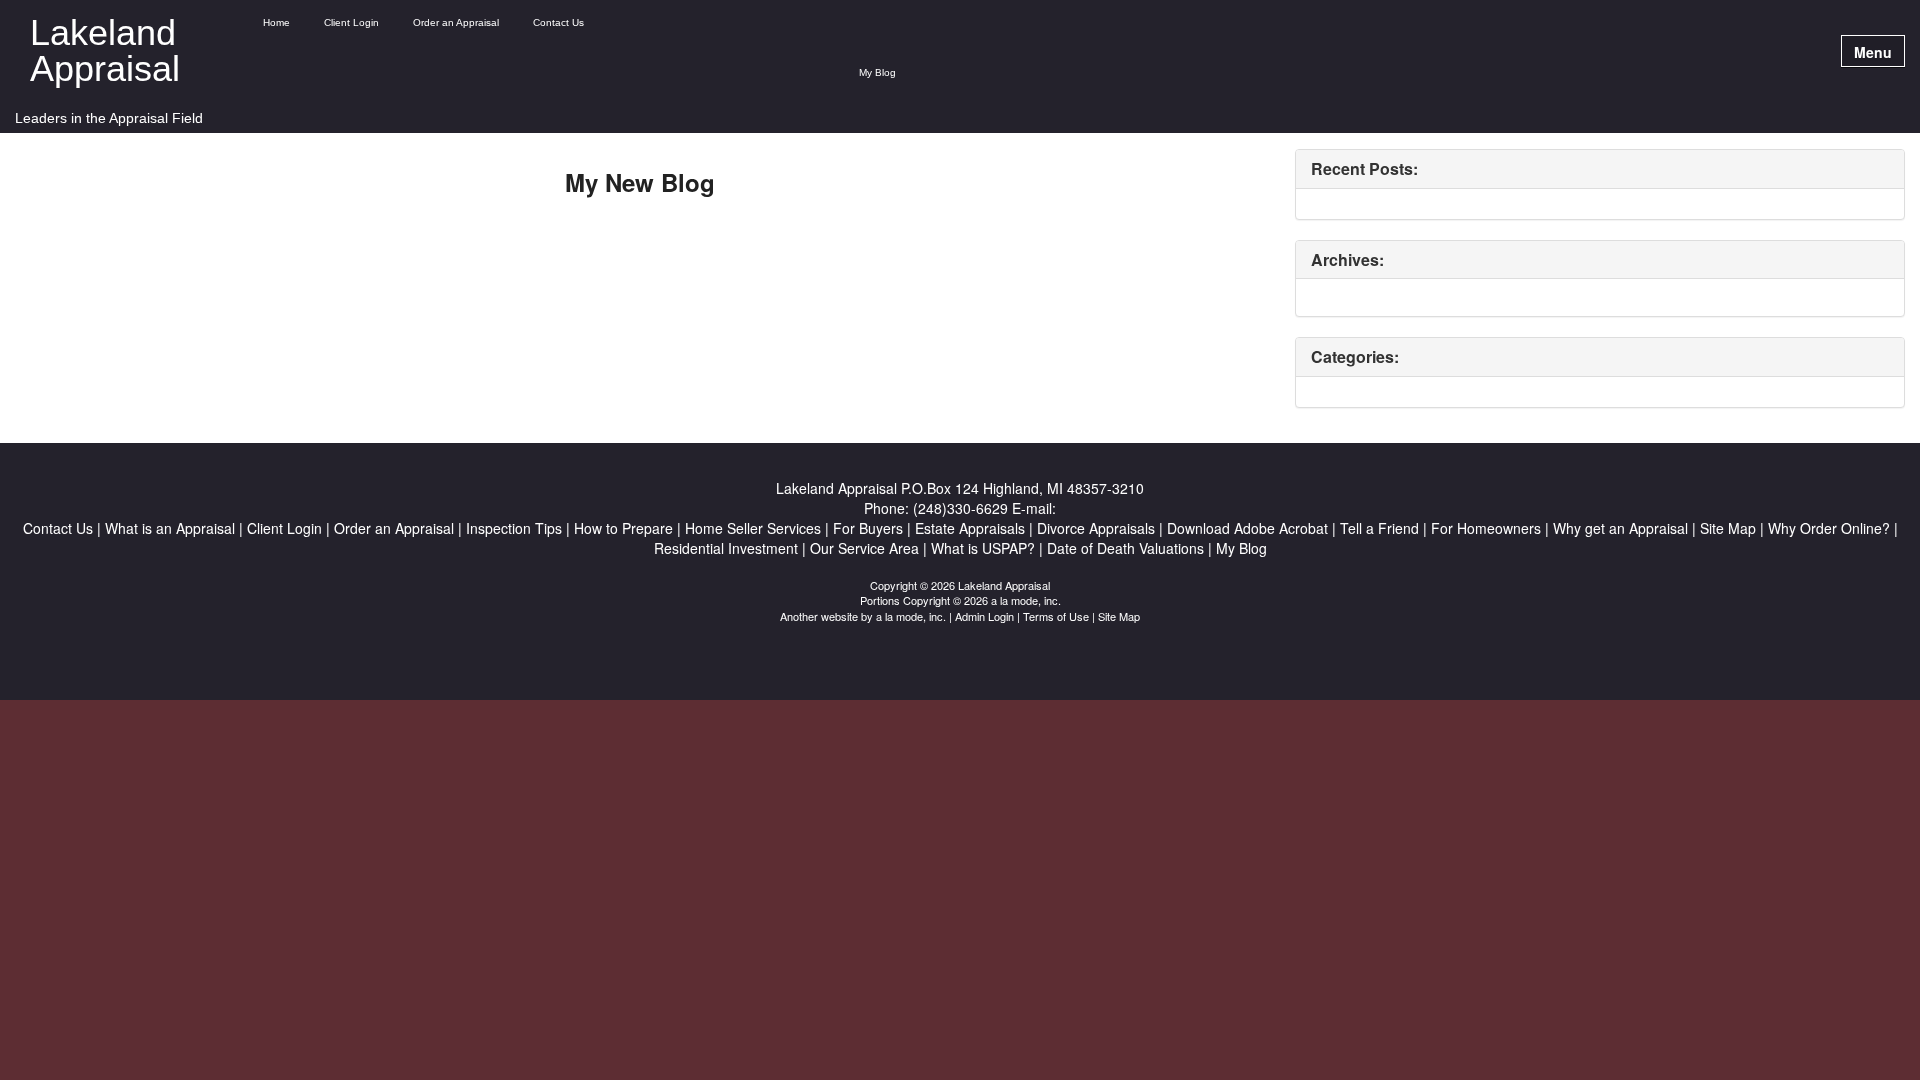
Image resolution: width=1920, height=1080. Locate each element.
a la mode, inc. (911, 616)
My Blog (877, 72)
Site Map (1119, 616)
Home (276, 22)
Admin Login (984, 616)
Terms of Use (1056, 616)
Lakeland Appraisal (105, 51)
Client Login (351, 22)
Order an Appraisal (456, 22)
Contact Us (558, 22)
